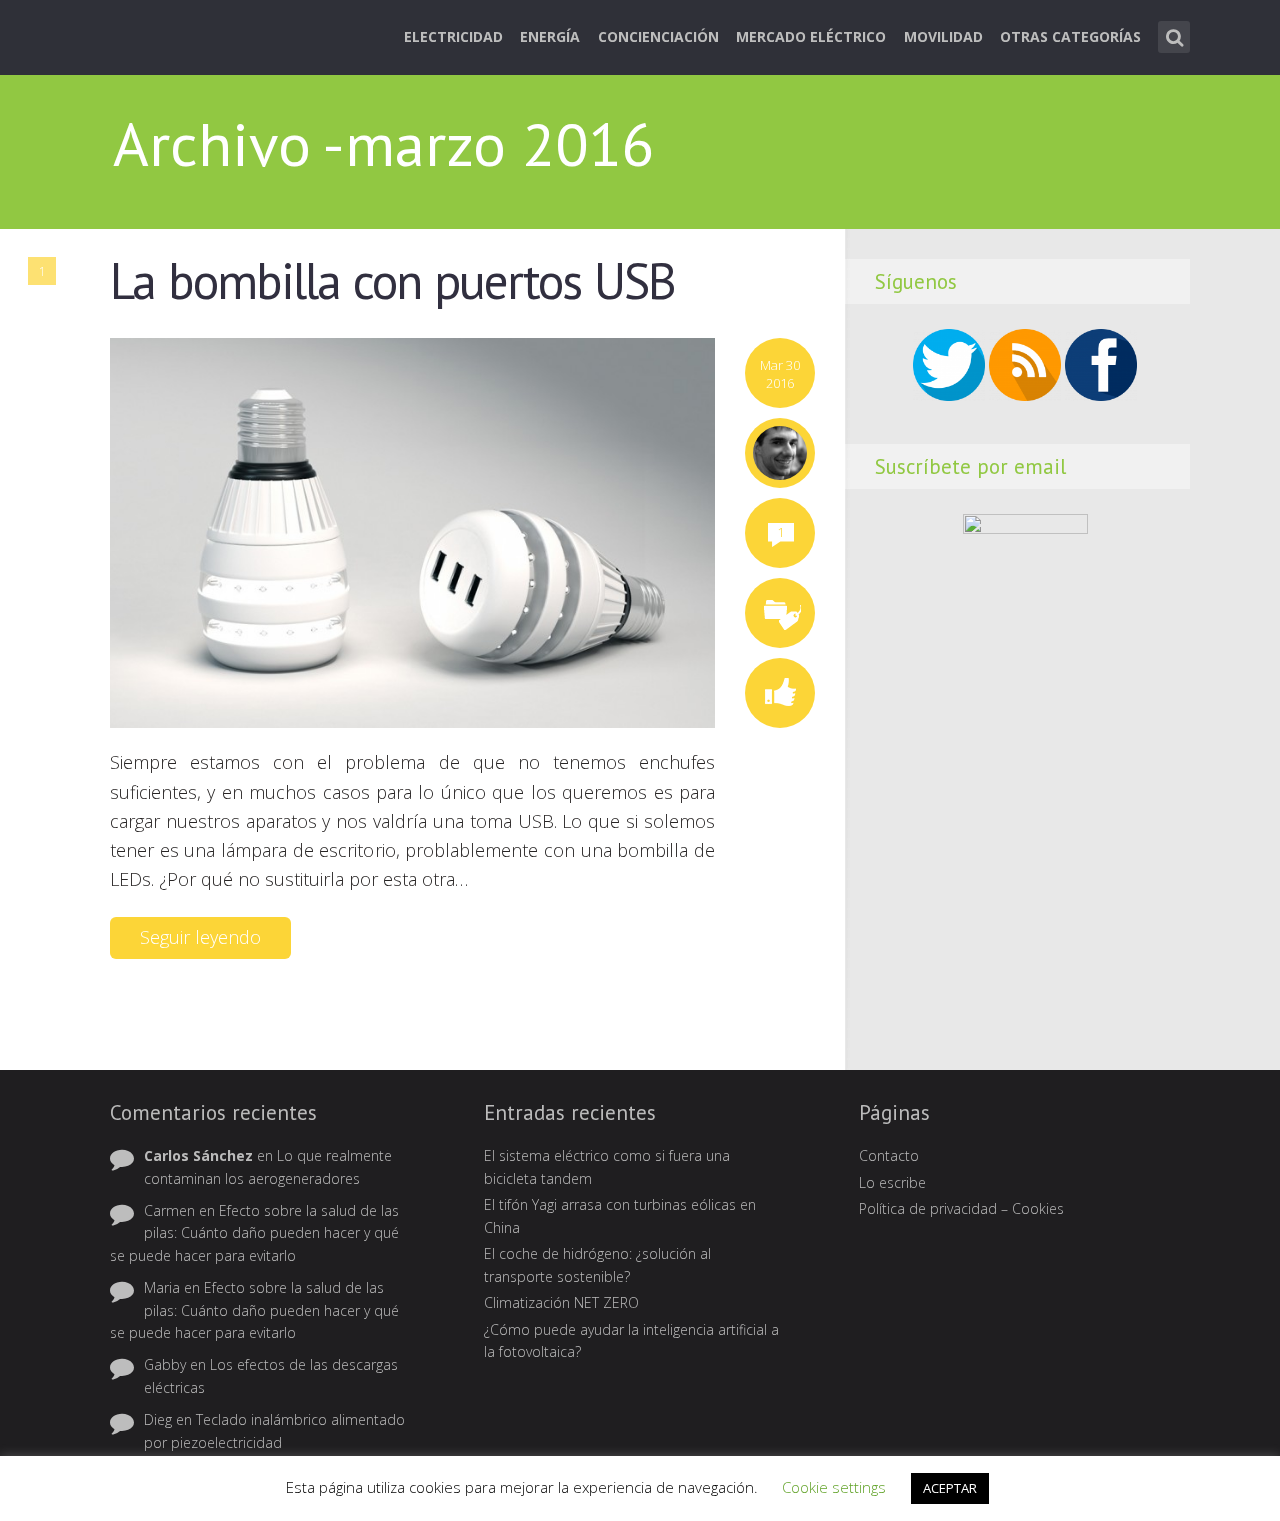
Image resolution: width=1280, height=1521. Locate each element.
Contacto (889, 1155)
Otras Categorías (1070, 36)
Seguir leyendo (200, 937)
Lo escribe (892, 1182)
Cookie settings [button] (834, 1487)
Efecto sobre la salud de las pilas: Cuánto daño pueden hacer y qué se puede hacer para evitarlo (254, 1233)
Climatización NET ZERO (561, 1302)
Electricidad (453, 36)
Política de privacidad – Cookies (961, 1208)
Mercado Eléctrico (811, 36)
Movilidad (943, 36)
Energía (550, 36)
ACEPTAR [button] (950, 1488)
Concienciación (658, 36)
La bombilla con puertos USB (392, 281)
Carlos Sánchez (198, 1155)
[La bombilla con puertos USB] (412, 532)
